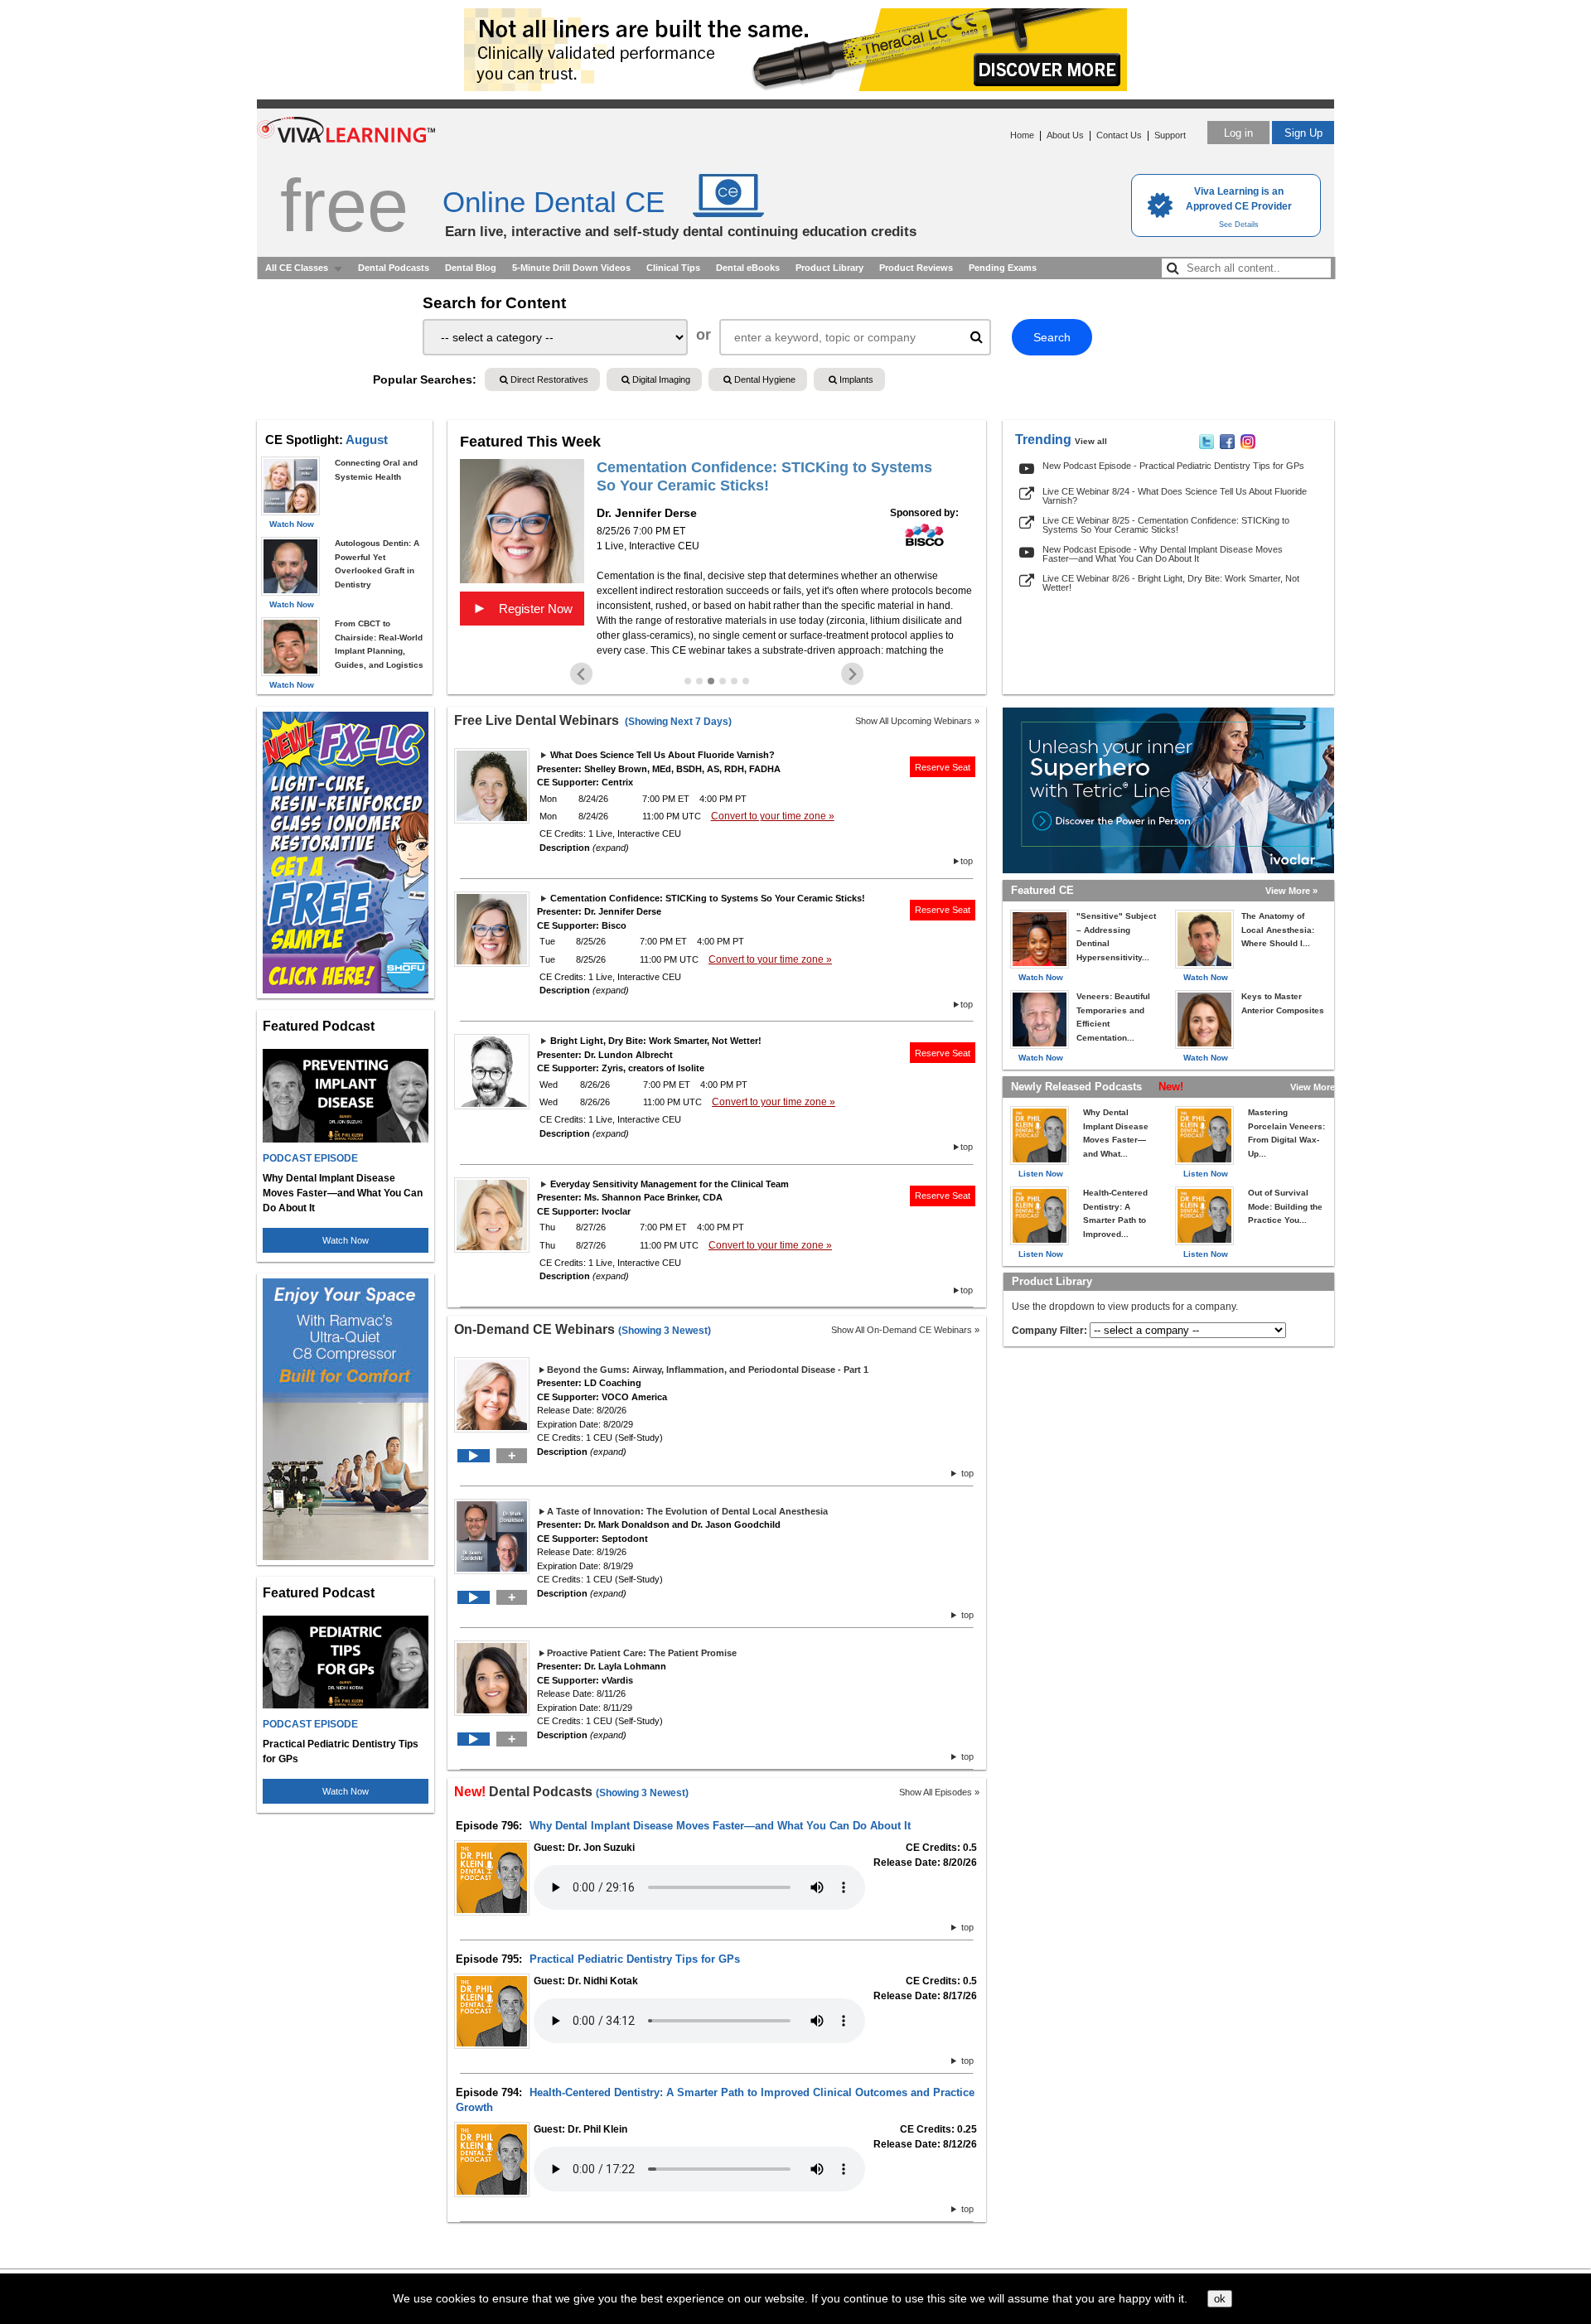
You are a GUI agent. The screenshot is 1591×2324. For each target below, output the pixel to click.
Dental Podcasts (394, 268)
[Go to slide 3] (711, 681)
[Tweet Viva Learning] (1207, 446)
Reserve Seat (943, 767)
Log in (1238, 133)
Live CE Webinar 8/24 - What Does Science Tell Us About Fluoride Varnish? (1175, 496)
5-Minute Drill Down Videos (571, 268)
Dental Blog (471, 268)
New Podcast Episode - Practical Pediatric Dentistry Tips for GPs (1173, 466)
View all (1091, 441)
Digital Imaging (660, 379)
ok (1220, 2299)
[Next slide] (852, 674)
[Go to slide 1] (688, 681)
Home (1022, 135)
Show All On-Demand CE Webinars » (905, 1330)
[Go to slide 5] (734, 681)
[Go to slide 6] (746, 681)
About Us (1065, 135)
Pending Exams (1003, 268)
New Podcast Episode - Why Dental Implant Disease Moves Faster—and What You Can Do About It (1163, 554)
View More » (1291, 891)
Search (1052, 337)
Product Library (829, 268)
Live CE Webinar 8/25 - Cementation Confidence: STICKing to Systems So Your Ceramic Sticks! (1166, 525)
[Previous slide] (581, 674)
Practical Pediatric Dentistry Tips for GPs (635, 1959)
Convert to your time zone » (773, 816)
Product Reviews (916, 268)
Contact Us (1119, 135)
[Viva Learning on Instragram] (1248, 446)
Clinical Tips (673, 268)
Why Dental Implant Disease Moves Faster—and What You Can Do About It (720, 1826)
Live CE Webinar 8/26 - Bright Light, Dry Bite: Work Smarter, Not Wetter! (1171, 583)
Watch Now (346, 1240)
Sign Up (1303, 133)
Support (1170, 135)
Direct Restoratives (548, 379)
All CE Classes (297, 268)
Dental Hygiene (764, 379)
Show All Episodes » (939, 1792)
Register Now (522, 608)
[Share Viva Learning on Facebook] (1227, 446)
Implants (855, 379)
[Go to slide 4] (723, 681)
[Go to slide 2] (699, 681)
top (967, 861)
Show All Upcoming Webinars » (917, 721)
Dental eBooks (748, 268)
